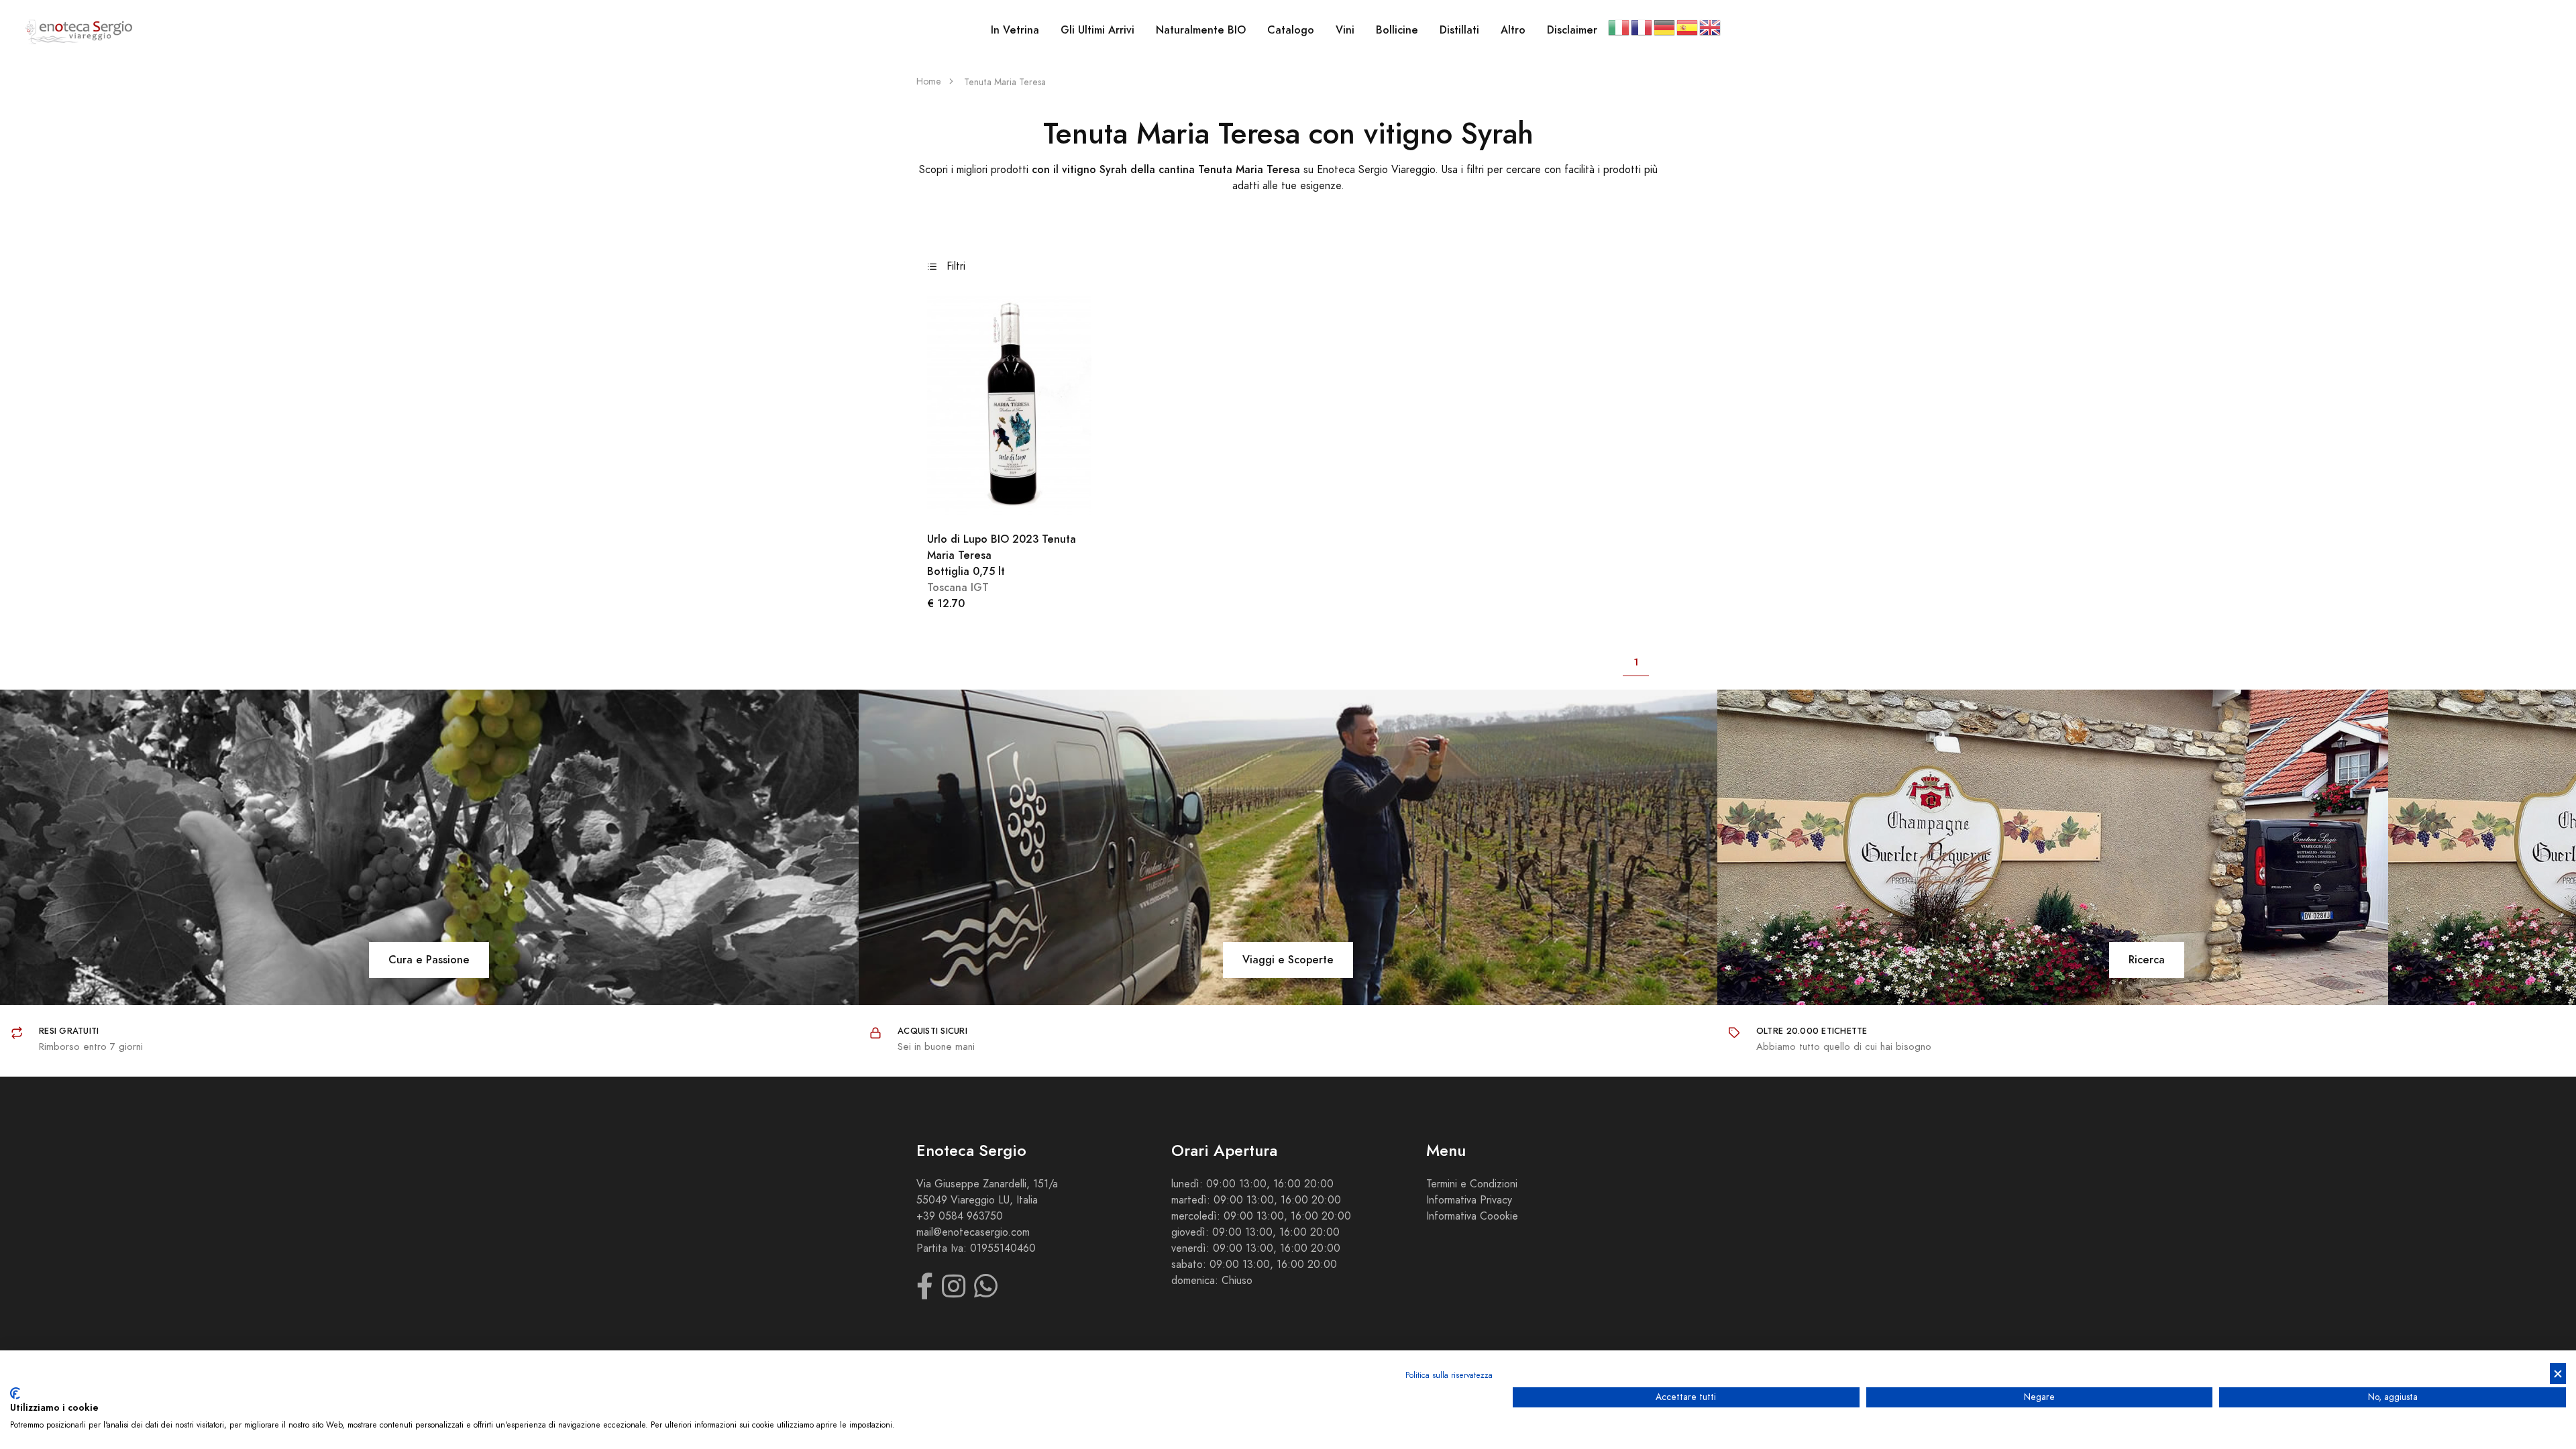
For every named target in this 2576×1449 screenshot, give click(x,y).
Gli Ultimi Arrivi (1097, 30)
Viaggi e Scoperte (1288, 960)
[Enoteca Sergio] (79, 31)
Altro (1513, 30)
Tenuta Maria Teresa (1005, 82)
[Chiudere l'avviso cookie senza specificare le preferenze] (2558, 1374)
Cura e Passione (429, 960)
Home (929, 82)
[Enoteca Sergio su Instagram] (954, 1293)
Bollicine (1397, 30)
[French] (1642, 27)
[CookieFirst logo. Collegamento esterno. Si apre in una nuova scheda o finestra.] (15, 1393)
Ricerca (2147, 960)
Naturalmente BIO (1201, 30)
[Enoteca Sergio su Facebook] (925, 1293)
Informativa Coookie (1472, 1216)
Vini (1345, 30)
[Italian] (1619, 27)
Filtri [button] (954, 266)
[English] (1711, 27)
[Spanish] (1688, 27)
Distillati (1459, 30)
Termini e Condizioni (1472, 1184)
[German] (1665, 27)
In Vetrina (1015, 30)
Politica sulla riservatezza (1449, 1375)
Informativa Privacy (1469, 1200)
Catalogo (1291, 30)
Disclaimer (1572, 30)
